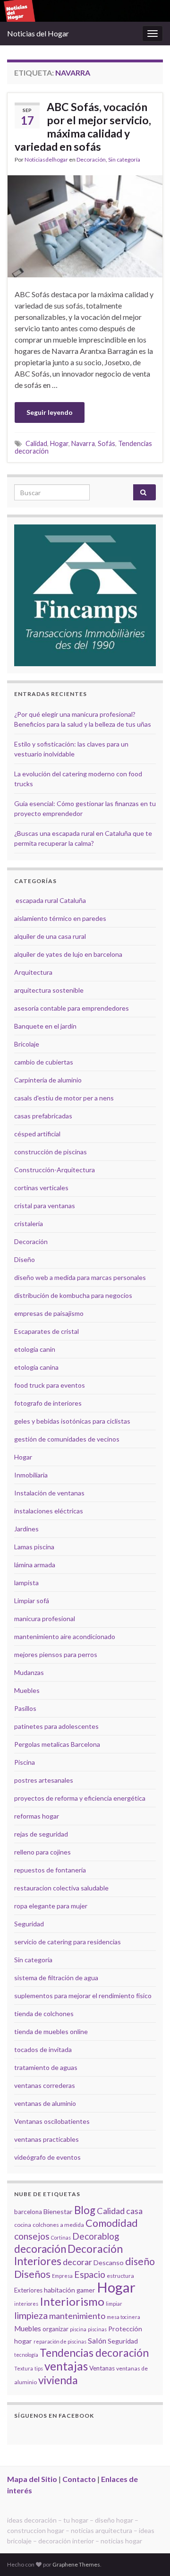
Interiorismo (72, 2301)
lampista (26, 1583)
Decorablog (96, 2236)
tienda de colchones (44, 2014)
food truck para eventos (50, 1385)
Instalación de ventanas (49, 1493)
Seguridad (29, 1924)
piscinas (97, 2329)
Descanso (109, 2263)
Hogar (59, 443)
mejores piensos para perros (56, 1654)
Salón (97, 2340)
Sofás (106, 443)
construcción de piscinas (51, 1152)
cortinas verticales (41, 1188)
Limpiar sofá (32, 1601)
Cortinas (61, 2237)
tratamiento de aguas (46, 2067)
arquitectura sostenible (49, 990)
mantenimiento (77, 2316)
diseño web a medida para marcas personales (80, 1277)
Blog (85, 2210)
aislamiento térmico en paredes (60, 918)
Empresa (62, 2276)
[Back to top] (149, 2555)
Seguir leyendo (50, 412)
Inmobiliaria (31, 1475)
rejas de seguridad (41, 1834)
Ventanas (102, 2368)
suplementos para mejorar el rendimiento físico (83, 1996)
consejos (32, 2236)
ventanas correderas (45, 2085)
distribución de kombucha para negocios (73, 1295)
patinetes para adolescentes (56, 1726)
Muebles (27, 1690)
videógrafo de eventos (47, 2157)
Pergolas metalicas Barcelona (57, 1744)
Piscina (25, 1762)
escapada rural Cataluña (51, 900)
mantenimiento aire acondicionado (65, 1636)
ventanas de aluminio (45, 2103)
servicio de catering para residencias (68, 1942)
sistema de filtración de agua (56, 1978)
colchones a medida (58, 2225)
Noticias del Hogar (38, 33)
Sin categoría (124, 159)
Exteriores (28, 2290)
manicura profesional (45, 1619)
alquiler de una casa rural (50, 936)
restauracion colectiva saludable (61, 1888)
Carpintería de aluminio (48, 1080)
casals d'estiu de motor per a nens (64, 1098)
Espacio (90, 2274)
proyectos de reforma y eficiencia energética (80, 1798)
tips (39, 2368)
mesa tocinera (123, 2317)
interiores (26, 2304)
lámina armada (35, 1565)
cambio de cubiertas (44, 1062)
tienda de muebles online (51, 2031)
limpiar (114, 2304)
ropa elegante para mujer (51, 1906)
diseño (140, 2261)
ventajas (66, 2366)
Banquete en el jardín (45, 1026)
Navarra (83, 443)
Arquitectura (33, 972)
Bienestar (58, 2211)
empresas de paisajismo (49, 1313)
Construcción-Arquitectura (55, 1170)
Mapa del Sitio (32, 2479)
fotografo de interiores (48, 1403)
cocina (23, 2225)
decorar (77, 2262)
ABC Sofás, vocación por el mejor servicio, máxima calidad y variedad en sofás (83, 127)
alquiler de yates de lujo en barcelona (68, 954)
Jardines (26, 1529)
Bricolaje (27, 1044)
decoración (40, 2249)
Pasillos (25, 1708)
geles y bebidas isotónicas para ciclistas (72, 1421)
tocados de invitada (43, 2049)
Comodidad (112, 2223)
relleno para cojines (42, 1852)
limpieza (31, 2315)
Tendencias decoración (94, 2353)
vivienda (58, 2380)
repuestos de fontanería (50, 1870)
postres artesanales (44, 1780)
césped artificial (37, 1134)
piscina (78, 2329)
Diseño (25, 1259)
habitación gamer (70, 2290)
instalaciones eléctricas (49, 1511)
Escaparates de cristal (47, 1331)
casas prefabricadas (43, 1116)
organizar (55, 2329)
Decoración (91, 159)
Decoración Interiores (68, 2255)
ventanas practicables (47, 2139)
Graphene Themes (76, 2564)
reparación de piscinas (60, 2341)
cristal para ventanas (45, 1206)
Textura (24, 2368)
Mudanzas (29, 1672)
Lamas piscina (34, 1547)
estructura (120, 2276)
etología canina (36, 1367)
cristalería (29, 1224)
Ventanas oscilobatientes (52, 2121)
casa (134, 2211)
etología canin (35, 1349)
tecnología (26, 2355)
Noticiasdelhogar (46, 159)
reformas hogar (37, 1816)
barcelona (28, 2212)
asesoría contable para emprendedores (72, 1008)
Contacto (79, 2479)
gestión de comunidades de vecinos (67, 1439)
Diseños (32, 2274)
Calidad (36, 443)
